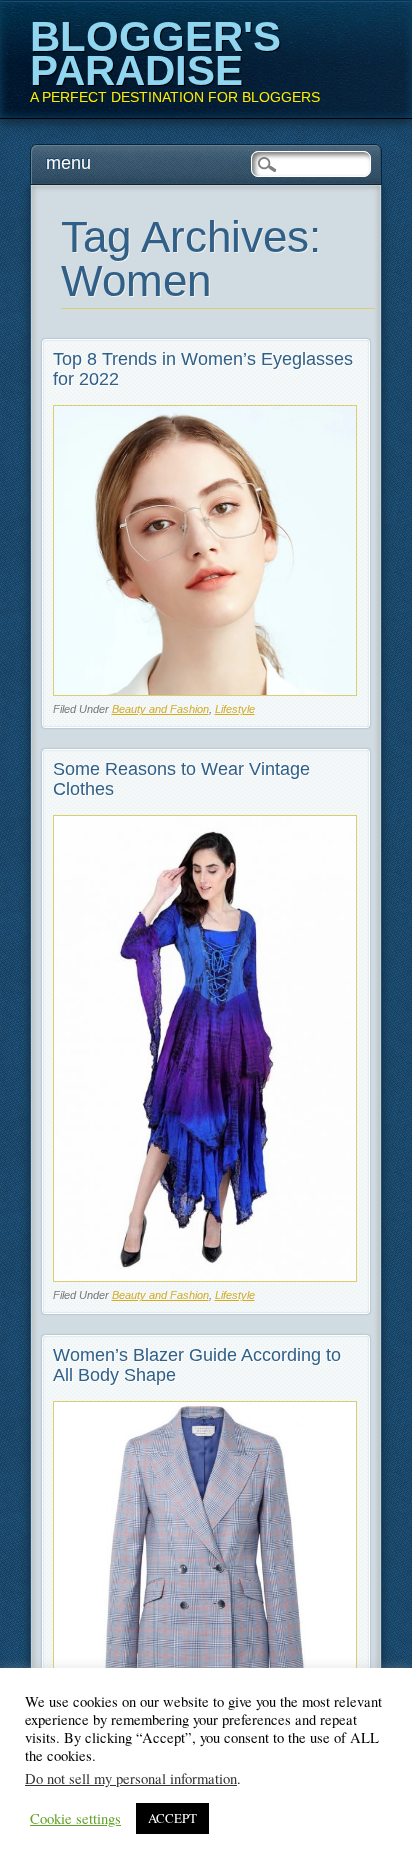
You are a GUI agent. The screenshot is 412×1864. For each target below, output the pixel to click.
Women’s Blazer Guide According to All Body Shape (197, 1365)
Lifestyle (235, 709)
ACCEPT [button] (172, 1818)
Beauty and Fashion (160, 709)
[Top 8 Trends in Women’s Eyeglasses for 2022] (205, 690)
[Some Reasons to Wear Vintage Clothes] (205, 1276)
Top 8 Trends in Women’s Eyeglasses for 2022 (203, 369)
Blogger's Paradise (155, 53)
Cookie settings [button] (75, 1819)
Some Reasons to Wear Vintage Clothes (181, 779)
